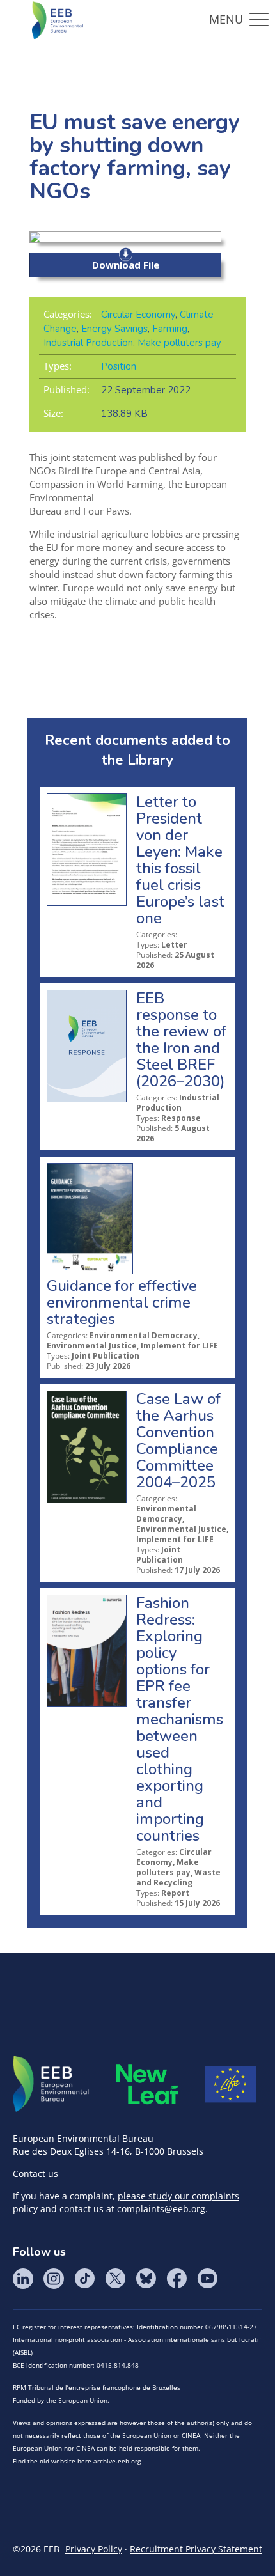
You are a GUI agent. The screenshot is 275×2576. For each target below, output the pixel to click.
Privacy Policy (94, 2549)
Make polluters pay (179, 343)
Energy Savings (114, 329)
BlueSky (146, 2279)
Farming (170, 329)
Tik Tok (84, 2279)
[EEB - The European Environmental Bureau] (58, 19)
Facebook (177, 2279)
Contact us (35, 2174)
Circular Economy (138, 315)
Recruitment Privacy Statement (196, 2549)
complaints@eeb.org (161, 2209)
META (147, 2084)
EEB (51, 2084)
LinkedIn (23, 2279)
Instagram (54, 2279)
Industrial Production (88, 343)
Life (230, 2084)
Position (119, 366)
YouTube (207, 2279)
